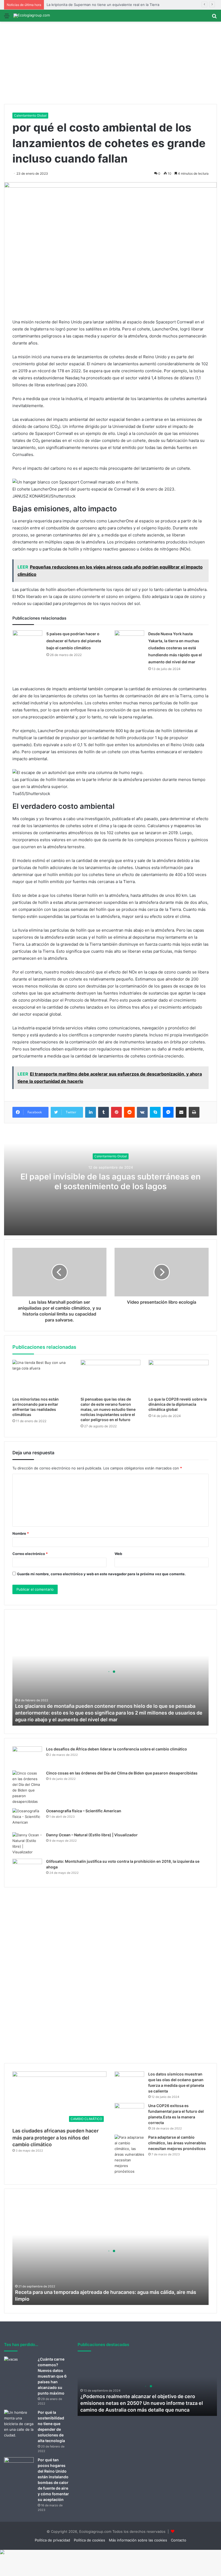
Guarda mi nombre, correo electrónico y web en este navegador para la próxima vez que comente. (101, 1574)
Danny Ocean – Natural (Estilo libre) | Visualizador (92, 1835)
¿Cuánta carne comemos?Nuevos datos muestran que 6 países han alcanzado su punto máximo (52, 2376)
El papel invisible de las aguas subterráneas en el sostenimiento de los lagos (110, 1182)
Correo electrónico (30, 1554)
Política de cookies (89, 2540)
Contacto (179, 2540)
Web (118, 1554)
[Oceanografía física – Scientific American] (27, 1818)
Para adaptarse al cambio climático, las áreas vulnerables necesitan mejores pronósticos (177, 2143)
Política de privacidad (52, 2540)
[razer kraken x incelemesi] (110, 2552)
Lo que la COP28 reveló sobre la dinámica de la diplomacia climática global (178, 1404)
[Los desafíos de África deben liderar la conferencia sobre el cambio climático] (27, 1757)
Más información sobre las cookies (138, 2540)
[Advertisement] (110, 63)
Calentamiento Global (30, 115)
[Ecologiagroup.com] (32, 16)
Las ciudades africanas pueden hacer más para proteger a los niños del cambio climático (56, 2137)
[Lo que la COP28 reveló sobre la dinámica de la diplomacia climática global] (179, 1377)
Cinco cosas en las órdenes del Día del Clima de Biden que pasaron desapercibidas (122, 1773)
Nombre (21, 1533)
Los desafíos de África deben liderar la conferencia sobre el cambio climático (117, 1749)
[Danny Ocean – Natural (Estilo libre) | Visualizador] (27, 1844)
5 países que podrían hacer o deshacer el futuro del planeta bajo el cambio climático (74, 641)
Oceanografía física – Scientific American (84, 1811)
